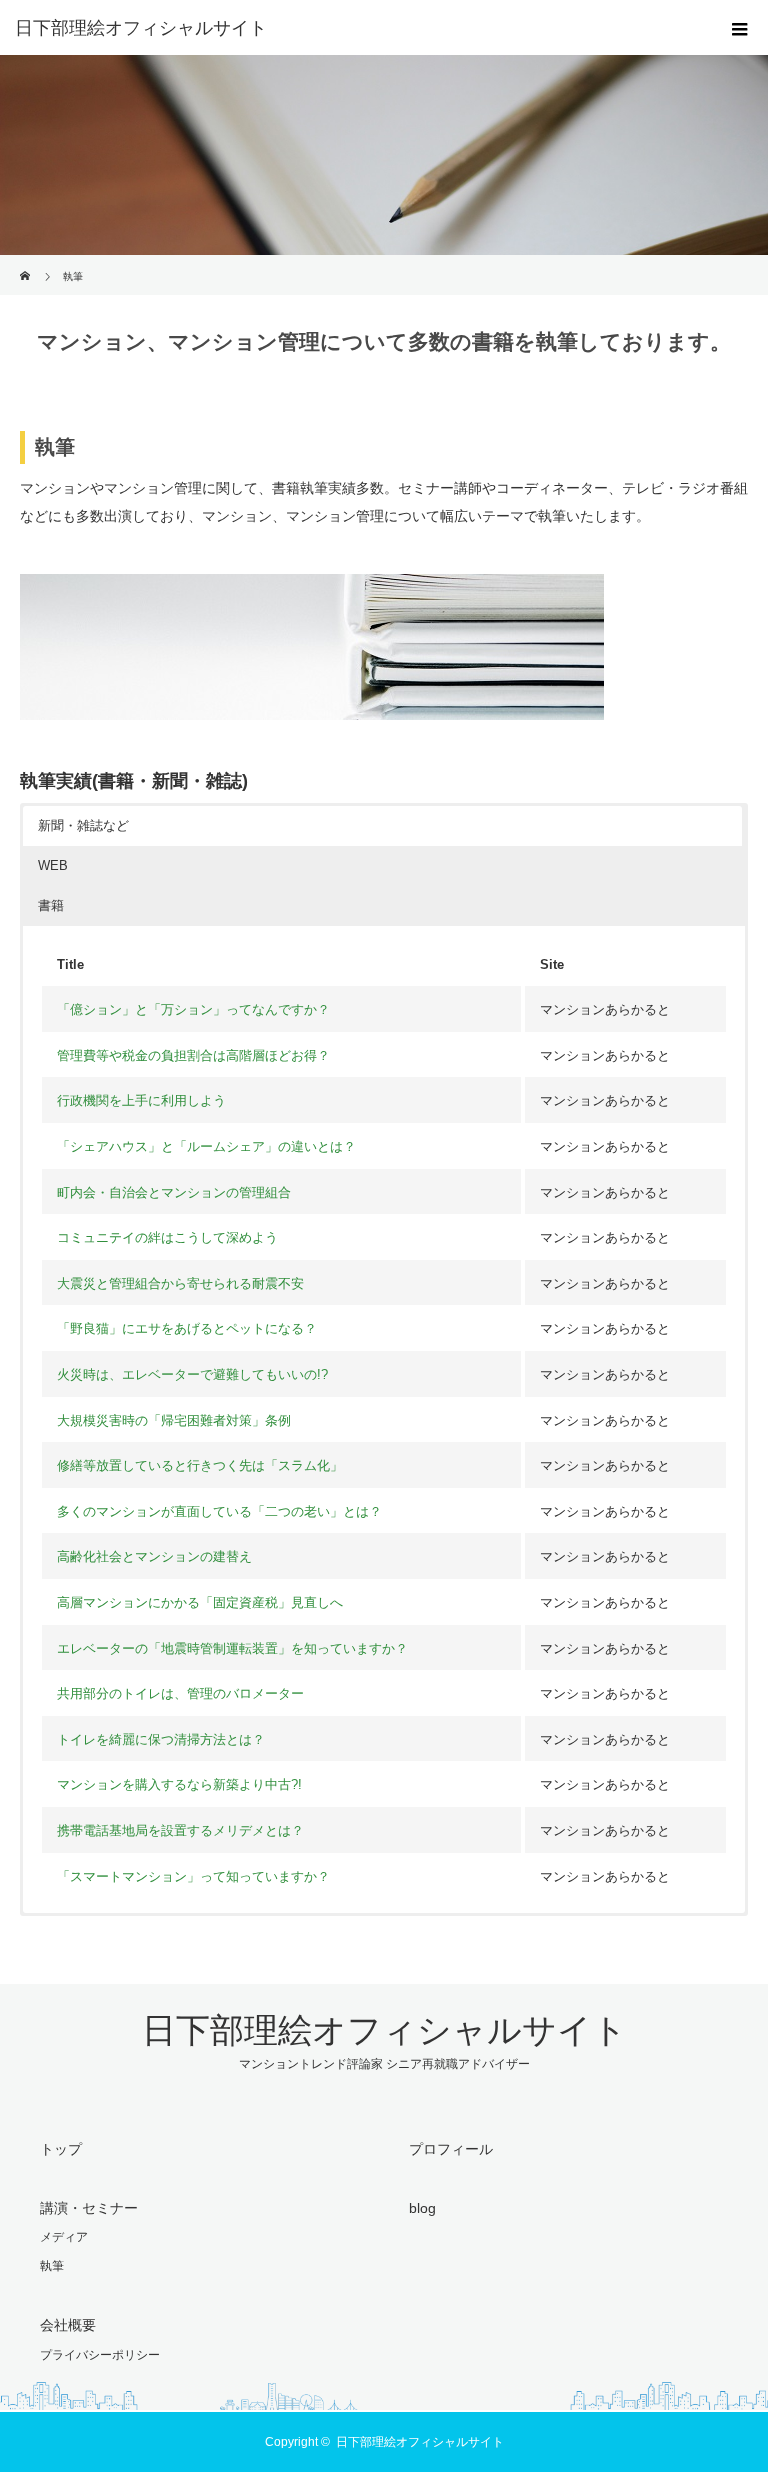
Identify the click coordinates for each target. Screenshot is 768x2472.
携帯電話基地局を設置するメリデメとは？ (180, 1830)
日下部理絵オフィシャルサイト (141, 28)
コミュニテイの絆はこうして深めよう (167, 1237)
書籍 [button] (51, 905)
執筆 (52, 2266)
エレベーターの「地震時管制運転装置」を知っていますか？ (232, 1648)
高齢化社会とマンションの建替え (154, 1556)
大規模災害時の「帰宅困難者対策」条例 (174, 1420)
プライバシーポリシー (100, 2355)
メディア (64, 2237)
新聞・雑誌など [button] (83, 825)
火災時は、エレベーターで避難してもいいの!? (192, 1374)
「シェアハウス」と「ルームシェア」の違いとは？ (206, 1146)
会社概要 (68, 2325)
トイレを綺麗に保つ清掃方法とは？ (161, 1739)
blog (422, 2208)
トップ (61, 2149)
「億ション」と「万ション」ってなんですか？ (193, 1009)
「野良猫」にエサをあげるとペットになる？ (187, 1328)
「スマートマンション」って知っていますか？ (193, 1876)
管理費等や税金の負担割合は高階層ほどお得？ (193, 1055)
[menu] (740, 28)
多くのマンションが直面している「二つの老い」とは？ (219, 1511)
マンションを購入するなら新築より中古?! (179, 1784)
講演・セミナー (89, 2208)
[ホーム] (26, 262)
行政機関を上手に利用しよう (141, 1100)
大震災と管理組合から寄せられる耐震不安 (180, 1283)
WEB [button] (53, 865)
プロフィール (451, 2149)
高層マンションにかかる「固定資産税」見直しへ (200, 1602)
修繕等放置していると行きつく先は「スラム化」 (200, 1465)
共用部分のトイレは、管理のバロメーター (180, 1693)
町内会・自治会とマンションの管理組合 (174, 1192)
